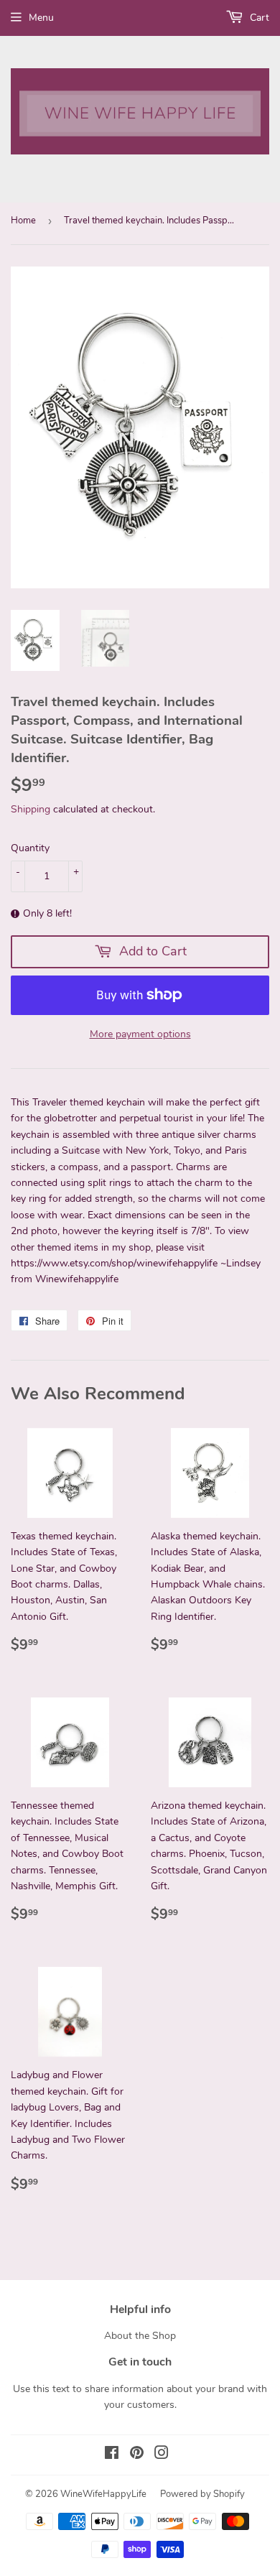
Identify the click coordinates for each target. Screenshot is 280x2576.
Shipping (31, 809)
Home (23, 221)
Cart (258, 18)
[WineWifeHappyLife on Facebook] (112, 2455)
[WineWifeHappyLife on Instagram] (162, 2455)
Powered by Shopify (202, 2494)
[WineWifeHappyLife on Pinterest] (137, 2455)
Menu (41, 18)
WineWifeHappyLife (103, 2494)
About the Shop (140, 2336)
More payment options (140, 1034)
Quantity (30, 848)
